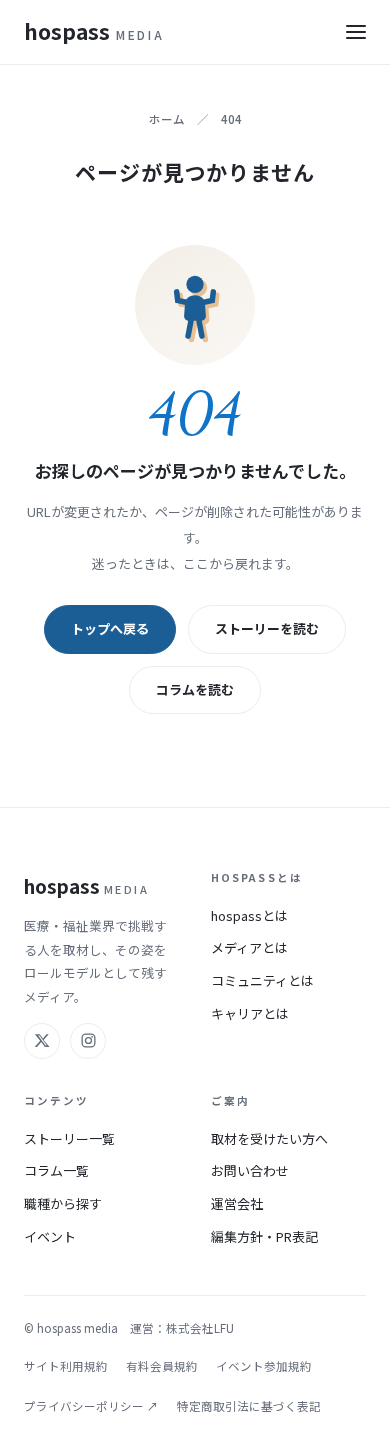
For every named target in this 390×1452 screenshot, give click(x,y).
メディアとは (249, 947)
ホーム (167, 119)
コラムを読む (195, 689)
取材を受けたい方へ (269, 1138)
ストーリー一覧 (69, 1138)
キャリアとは (250, 1013)
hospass (94, 31)
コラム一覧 (56, 1170)
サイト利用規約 (66, 1366)
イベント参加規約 (264, 1366)
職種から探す (63, 1203)
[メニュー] (356, 32)
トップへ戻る (110, 628)
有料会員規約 (162, 1366)
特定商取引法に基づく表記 (249, 1406)
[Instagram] (88, 1041)
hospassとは (249, 915)
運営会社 (237, 1203)
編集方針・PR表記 (264, 1236)
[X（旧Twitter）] (42, 1041)
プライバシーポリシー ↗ (91, 1406)
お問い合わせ (250, 1170)
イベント (50, 1236)
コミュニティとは (262, 980)
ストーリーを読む (267, 628)
